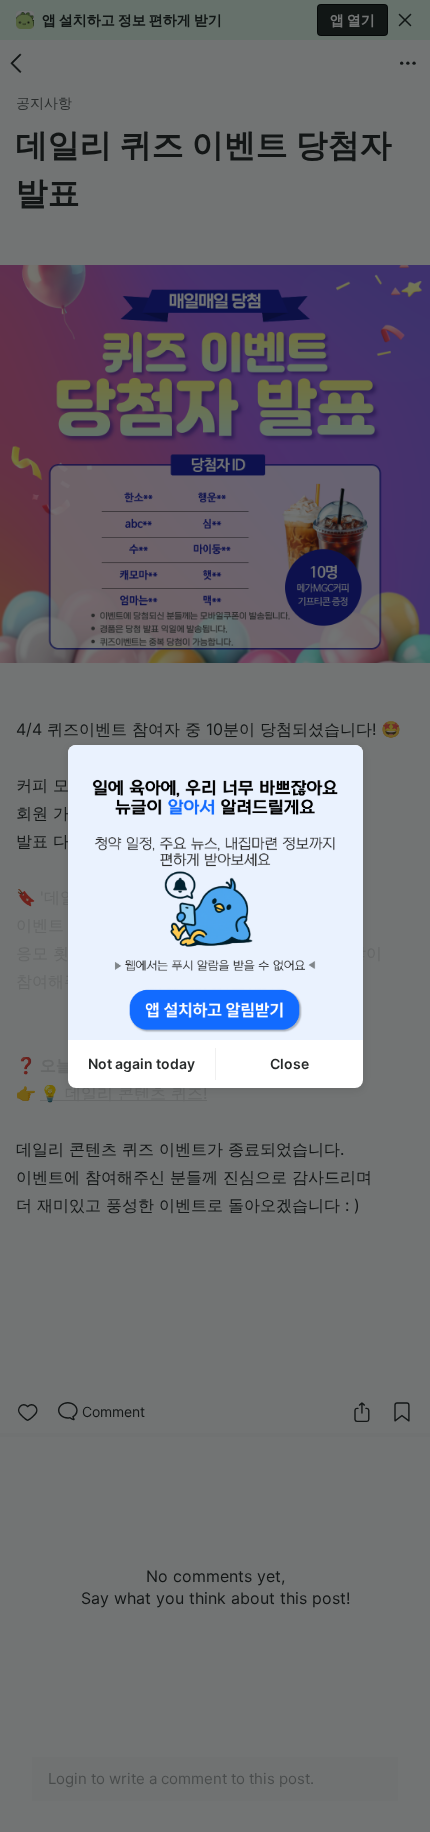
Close (289, 1063)
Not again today (141, 1063)
